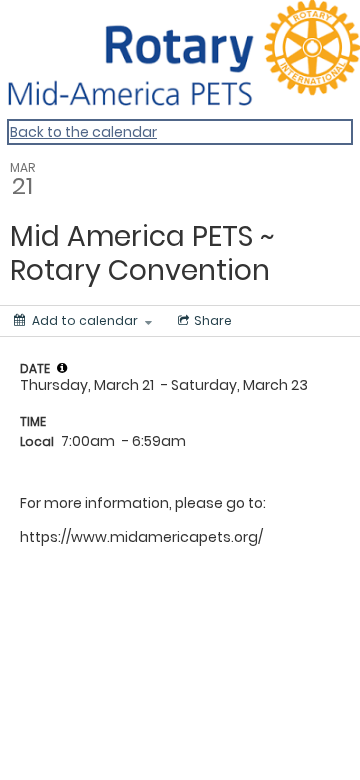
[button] (62, 368)
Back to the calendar (83, 132)
